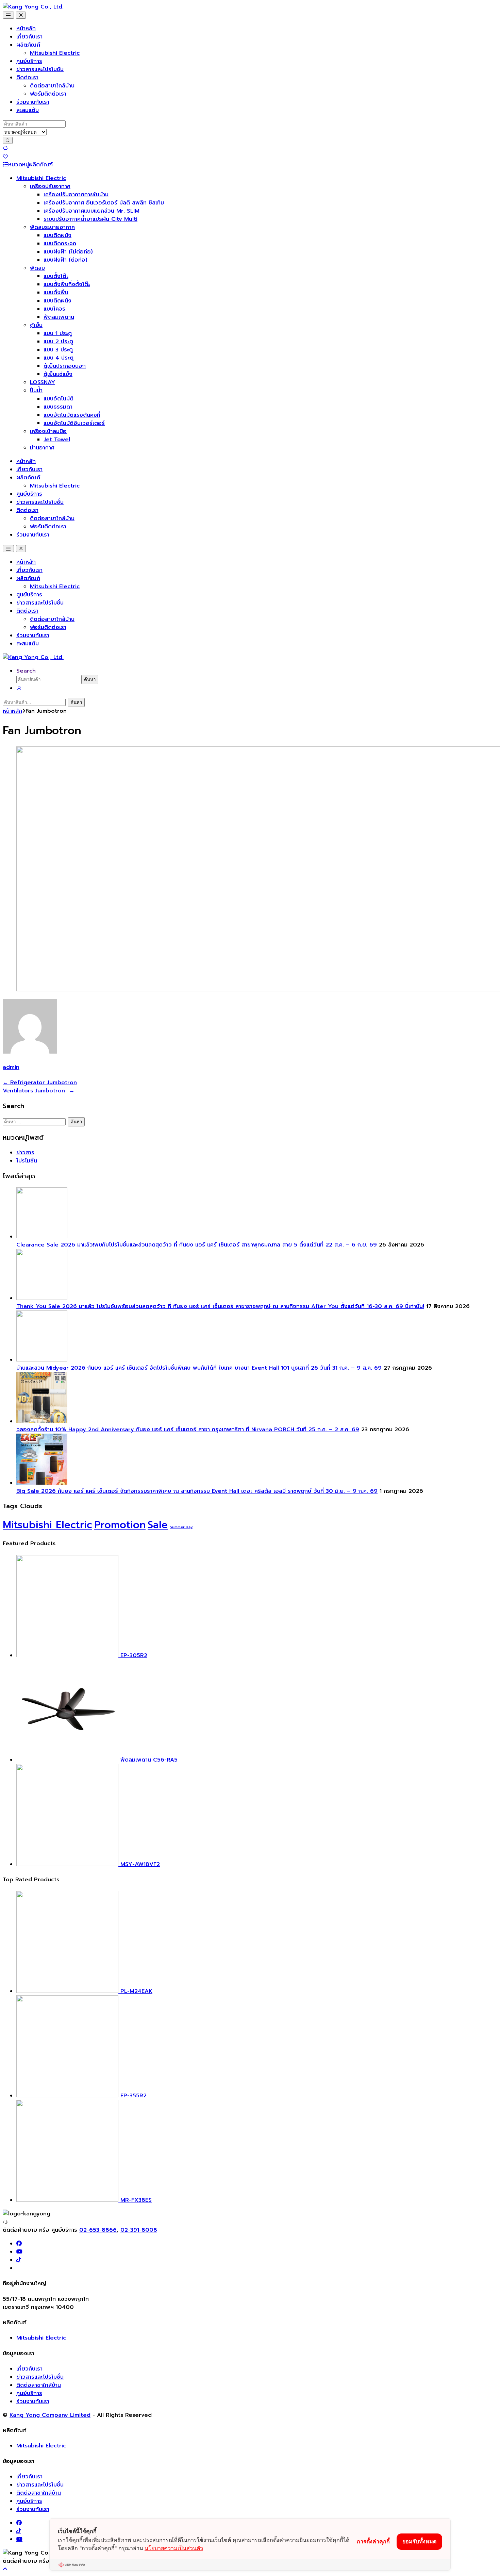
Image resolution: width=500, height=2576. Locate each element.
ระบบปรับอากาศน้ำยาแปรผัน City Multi (90, 219)
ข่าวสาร (25, 1153)
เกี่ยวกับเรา (29, 37)
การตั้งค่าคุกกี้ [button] (373, 2541)
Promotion (120, 1525)
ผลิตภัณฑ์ (28, 45)
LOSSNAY (43, 382)
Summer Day (181, 1527)
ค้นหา (90, 680)
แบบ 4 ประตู (59, 358)
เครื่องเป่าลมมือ (48, 431)
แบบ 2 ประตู (58, 342)
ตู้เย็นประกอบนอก (65, 366)
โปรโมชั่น (27, 1161)
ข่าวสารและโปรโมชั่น (40, 69)
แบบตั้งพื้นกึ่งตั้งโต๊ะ (67, 284)
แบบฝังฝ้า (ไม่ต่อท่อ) (68, 252)
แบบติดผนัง (57, 235)
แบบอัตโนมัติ (59, 399)
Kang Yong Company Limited (50, 2415)
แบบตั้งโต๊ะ (56, 276)
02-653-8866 (98, 2230)
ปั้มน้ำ (36, 391)
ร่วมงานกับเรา (33, 102)
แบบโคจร (54, 309)
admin (11, 1067)
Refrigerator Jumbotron (40, 1083)
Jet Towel (57, 440)
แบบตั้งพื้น (56, 293)
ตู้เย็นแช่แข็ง (58, 374)
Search (26, 671)
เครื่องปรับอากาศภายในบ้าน (76, 195)
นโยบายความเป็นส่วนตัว (174, 2548)
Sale (158, 1525)
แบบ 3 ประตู (58, 350)
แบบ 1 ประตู (58, 333)
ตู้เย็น (36, 325)
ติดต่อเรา (27, 78)
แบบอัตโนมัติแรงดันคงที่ (72, 415)
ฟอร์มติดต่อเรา (48, 94)
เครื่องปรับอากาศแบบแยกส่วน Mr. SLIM (91, 211)
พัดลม (37, 268)
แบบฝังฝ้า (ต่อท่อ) (65, 260)
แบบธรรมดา (58, 407)
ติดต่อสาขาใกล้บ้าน (52, 86)
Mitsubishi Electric (55, 53)
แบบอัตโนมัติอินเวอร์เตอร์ (74, 423)
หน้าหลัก (26, 29)
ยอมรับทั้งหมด (419, 2541)
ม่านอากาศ (42, 448)
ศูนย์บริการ (29, 61)
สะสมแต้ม (28, 110)
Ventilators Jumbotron (39, 1091)
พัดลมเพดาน (59, 317)
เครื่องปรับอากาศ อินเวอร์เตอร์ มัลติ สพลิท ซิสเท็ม (104, 203)
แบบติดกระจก (60, 244)
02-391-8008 (139, 2230)
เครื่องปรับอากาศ (50, 186)
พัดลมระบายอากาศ (52, 227)
